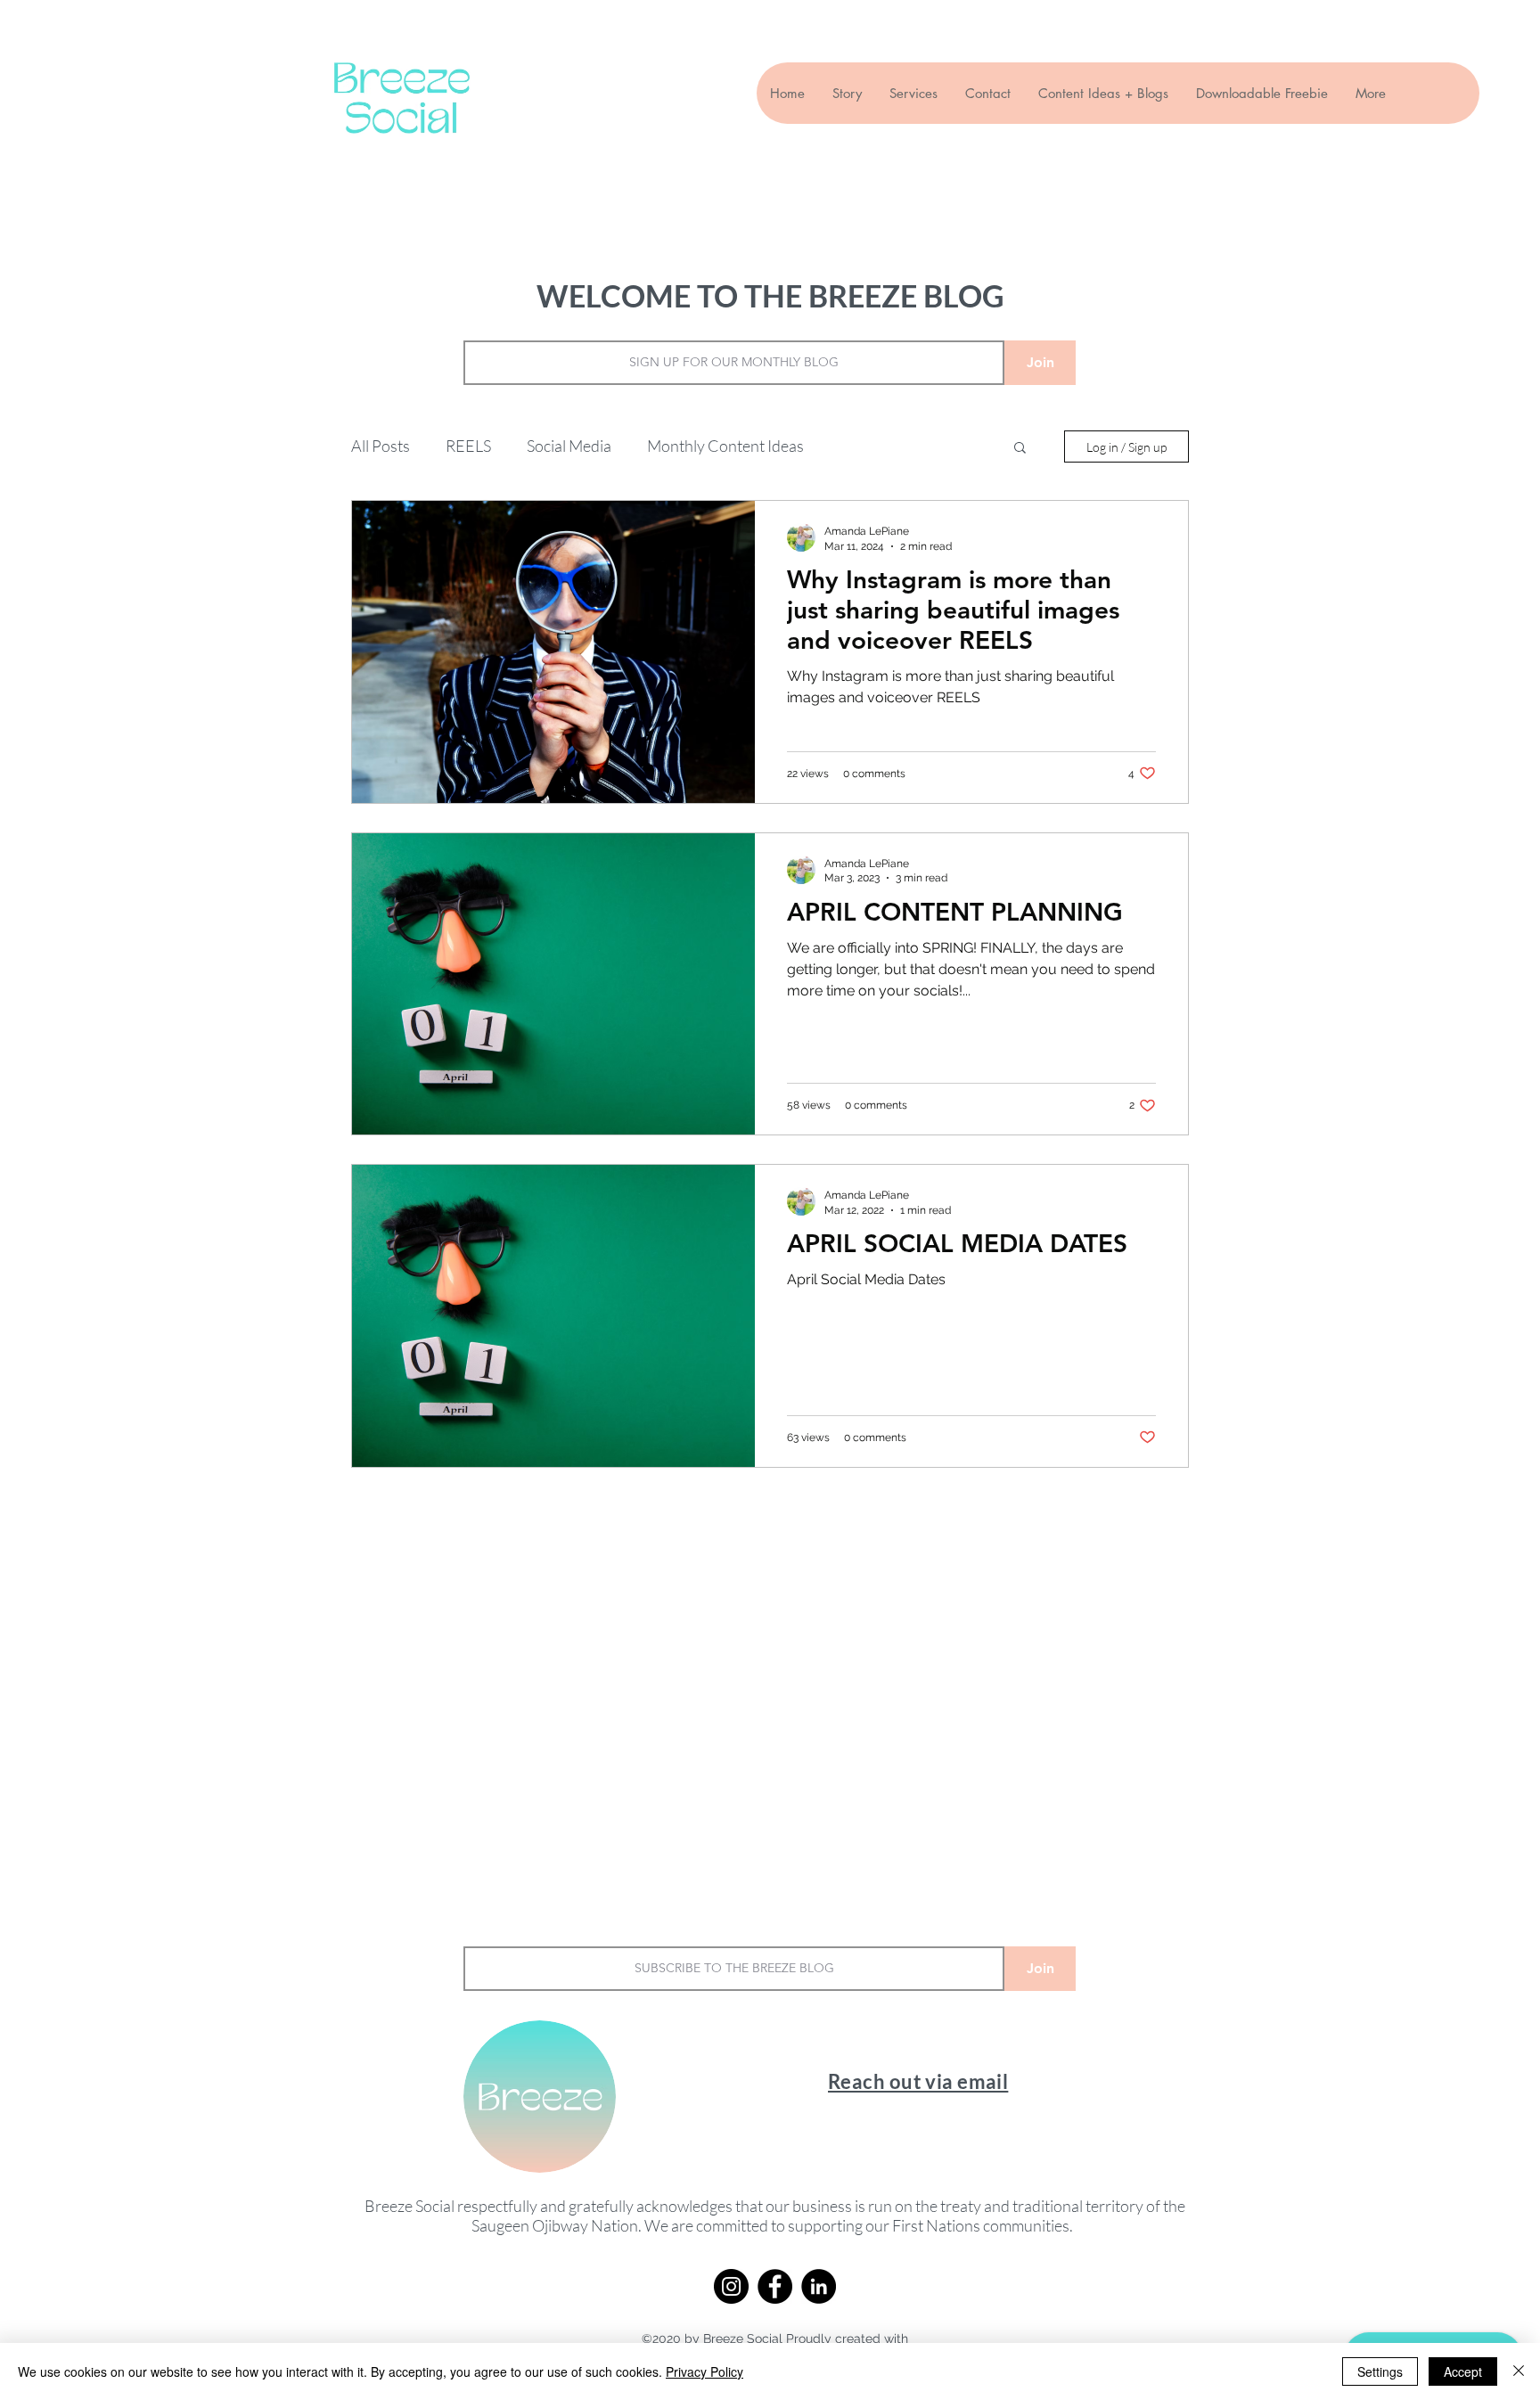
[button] (1020, 449)
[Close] (1519, 2371)
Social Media (569, 446)
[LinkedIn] (819, 2286)
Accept (1463, 2371)
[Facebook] (775, 2286)
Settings (1380, 2371)
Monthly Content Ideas (725, 446)
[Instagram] (731, 2286)
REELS (468, 446)
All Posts (381, 446)
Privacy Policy (704, 2371)
